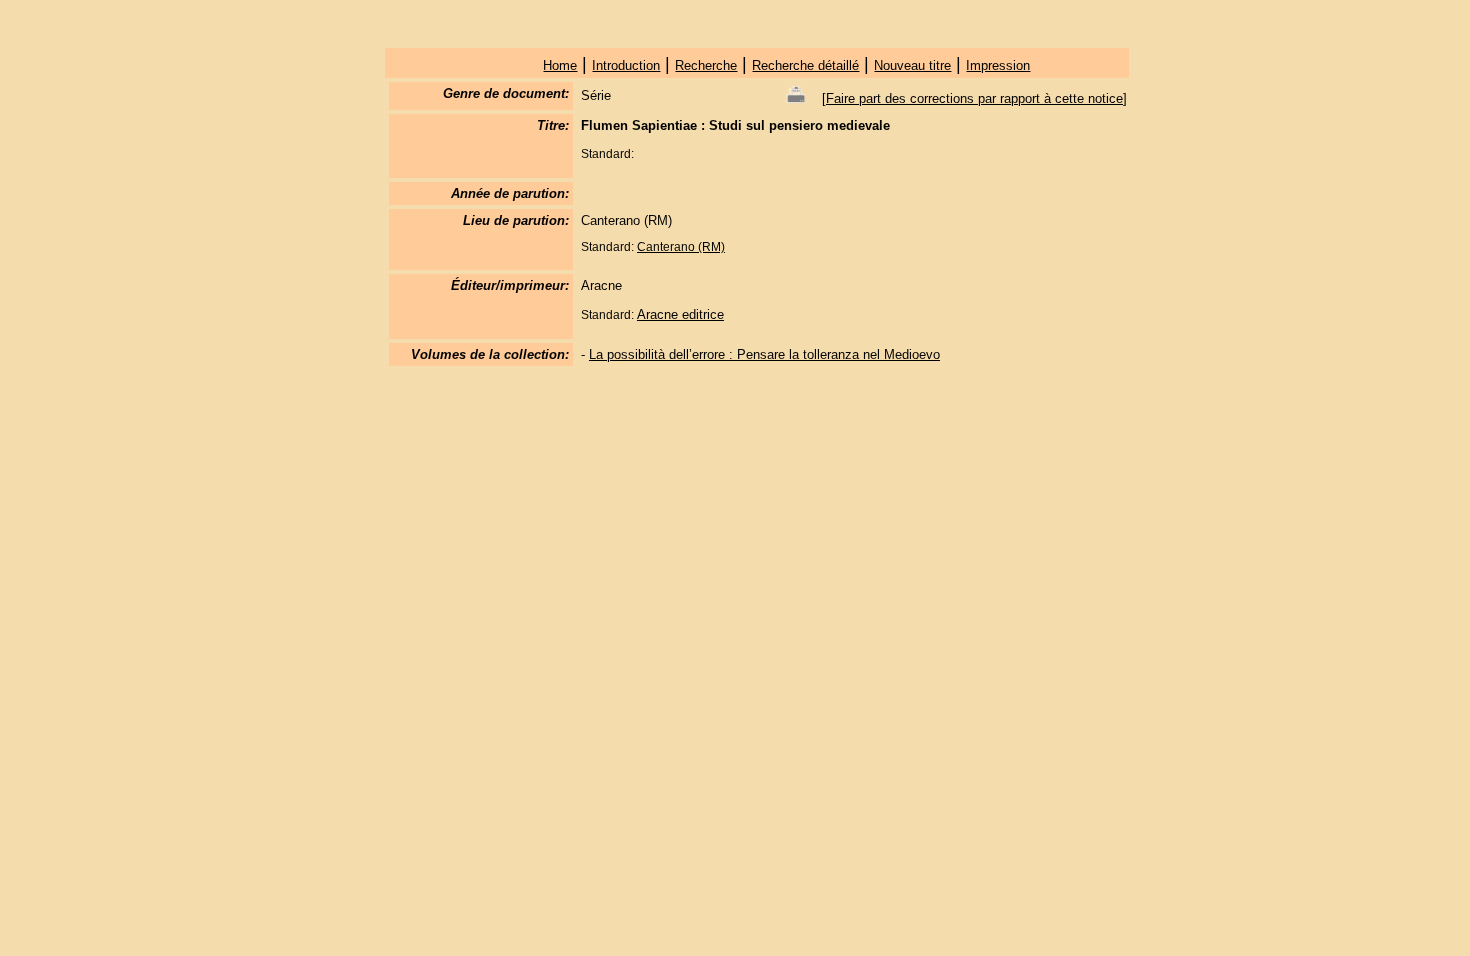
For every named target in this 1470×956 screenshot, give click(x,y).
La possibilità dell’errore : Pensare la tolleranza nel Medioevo (764, 354)
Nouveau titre (912, 65)
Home (560, 65)
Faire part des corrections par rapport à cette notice (974, 98)
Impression (998, 65)
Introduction (626, 65)
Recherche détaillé (805, 65)
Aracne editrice (680, 314)
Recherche (706, 65)
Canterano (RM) (681, 247)
